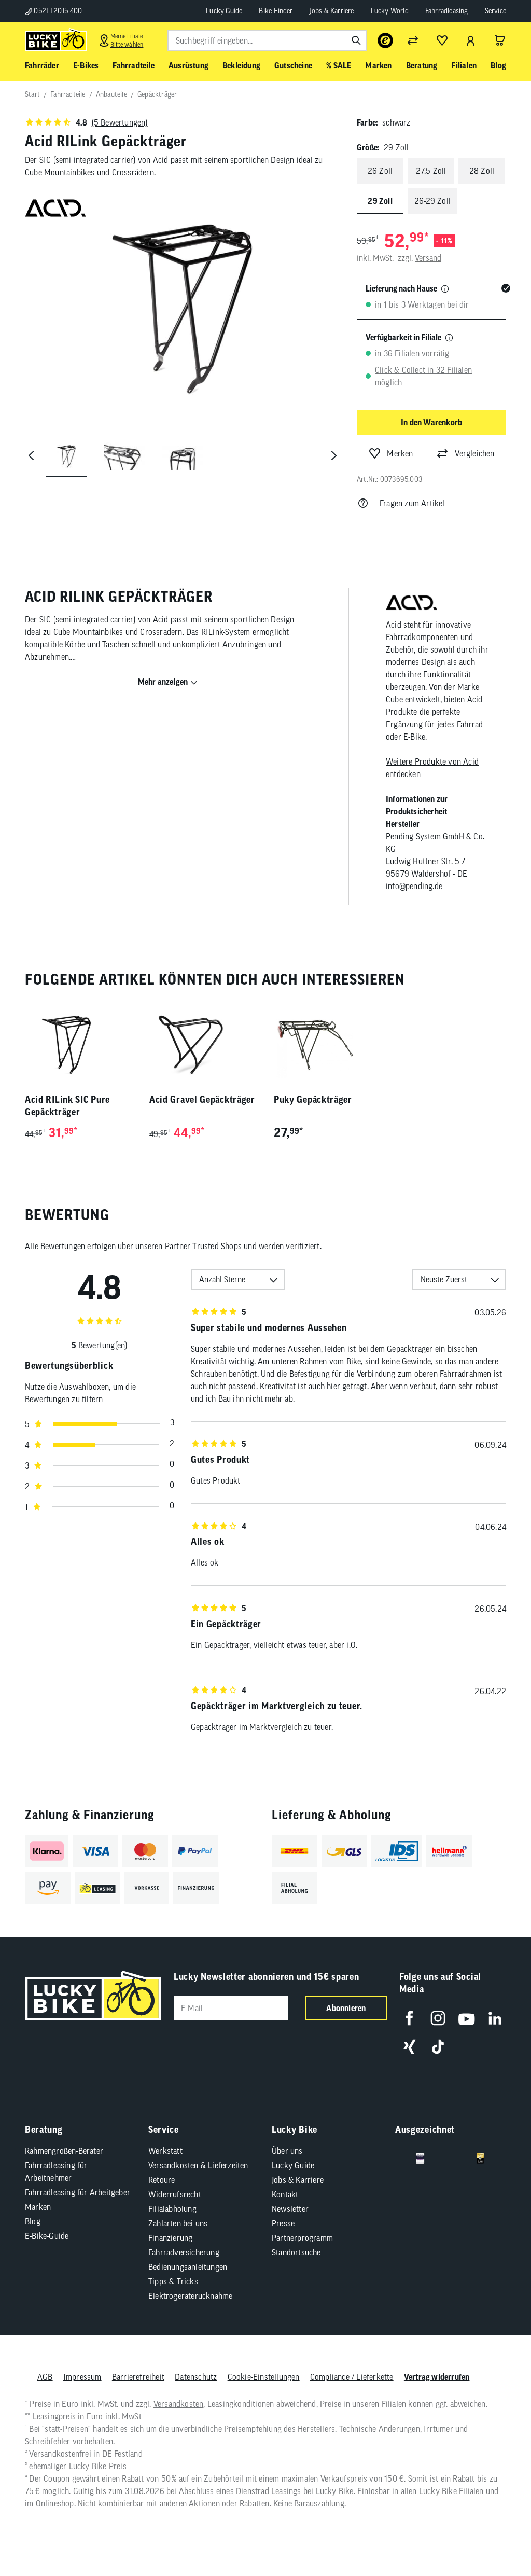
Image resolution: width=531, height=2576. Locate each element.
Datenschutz (196, 2377)
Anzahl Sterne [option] (222, 1279)
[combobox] (267, 40)
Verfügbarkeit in (403, 337)
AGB (45, 2377)
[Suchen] (356, 40)
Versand (428, 258)
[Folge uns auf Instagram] (438, 2018)
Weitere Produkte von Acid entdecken (432, 768)
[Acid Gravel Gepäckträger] (203, 1045)
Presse (283, 2223)
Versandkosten (179, 2404)
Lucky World (390, 11)
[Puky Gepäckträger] (328, 1045)
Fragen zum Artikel (412, 503)
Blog (33, 2221)
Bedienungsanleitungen (188, 2267)
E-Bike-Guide (47, 2236)
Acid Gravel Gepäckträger (202, 1099)
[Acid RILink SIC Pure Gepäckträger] (79, 1045)
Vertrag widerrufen (437, 2377)
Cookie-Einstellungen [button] (264, 2377)
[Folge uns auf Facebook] (409, 2018)
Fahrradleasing (447, 11)
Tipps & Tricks (173, 2281)
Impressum (82, 2377)
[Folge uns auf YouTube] (466, 2018)
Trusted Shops (217, 1246)
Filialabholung (172, 2209)
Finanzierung (170, 2238)
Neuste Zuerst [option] (444, 1279)
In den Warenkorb (431, 422)
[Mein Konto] (471, 40)
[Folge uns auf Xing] (409, 2047)
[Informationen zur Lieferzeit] (445, 289)
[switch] (497, 2537)
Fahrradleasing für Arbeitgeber (78, 2192)
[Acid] (411, 604)
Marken (38, 2207)
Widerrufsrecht (175, 2194)
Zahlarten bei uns (178, 2223)
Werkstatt (165, 2151)
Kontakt (285, 2194)
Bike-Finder (276, 11)
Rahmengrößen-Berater (64, 2151)
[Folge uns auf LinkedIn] (495, 2018)
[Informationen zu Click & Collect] (449, 338)
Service (495, 11)
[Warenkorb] (500, 40)
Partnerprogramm (302, 2238)
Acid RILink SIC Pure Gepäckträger (67, 1106)
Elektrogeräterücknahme (190, 2296)
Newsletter (290, 2209)
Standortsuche (296, 2252)
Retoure (162, 2180)
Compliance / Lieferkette (352, 2377)
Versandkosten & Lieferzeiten (198, 2165)
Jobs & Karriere (332, 11)
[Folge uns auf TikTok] (438, 2047)
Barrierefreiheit (138, 2377)
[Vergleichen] (413, 40)
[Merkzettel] (442, 40)
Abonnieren (346, 2008)
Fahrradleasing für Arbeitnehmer (56, 2171)
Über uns (287, 2151)
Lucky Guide (224, 11)
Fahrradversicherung (184, 2252)
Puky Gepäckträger (313, 1099)
